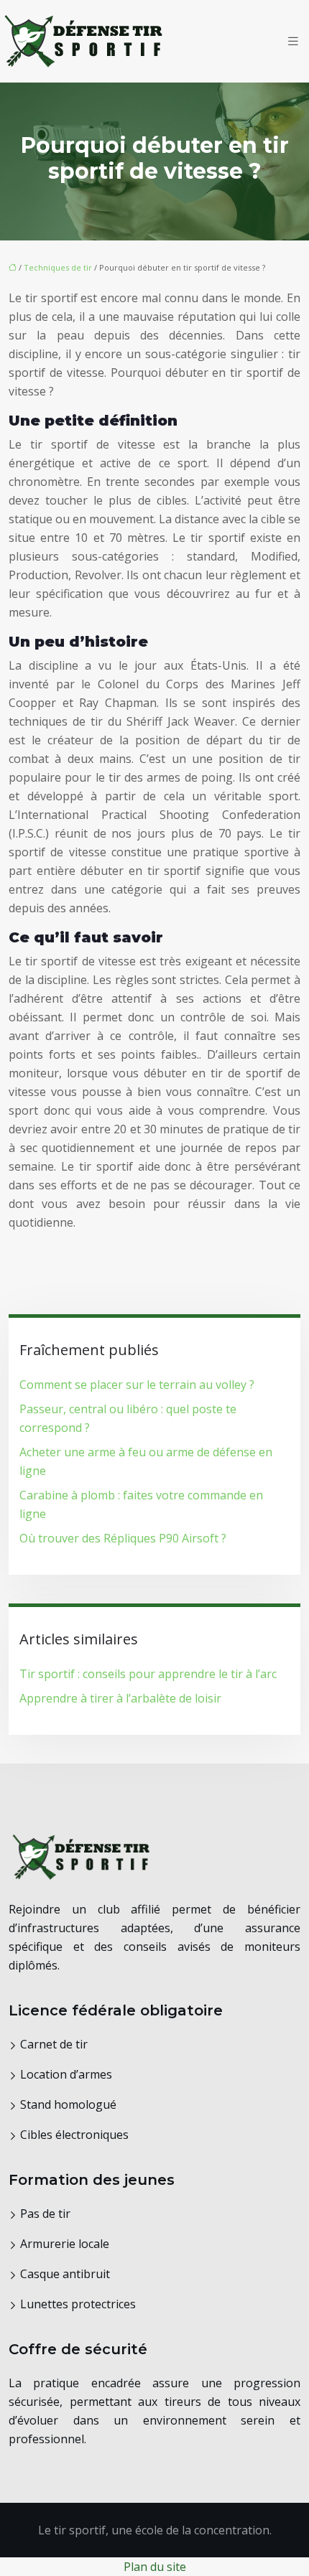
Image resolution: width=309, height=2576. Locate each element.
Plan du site (155, 2567)
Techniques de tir (58, 267)
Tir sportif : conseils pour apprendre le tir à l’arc (148, 1674)
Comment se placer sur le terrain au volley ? (137, 1385)
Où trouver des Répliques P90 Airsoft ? (123, 1538)
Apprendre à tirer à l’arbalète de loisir (120, 1698)
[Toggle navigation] (293, 41)
